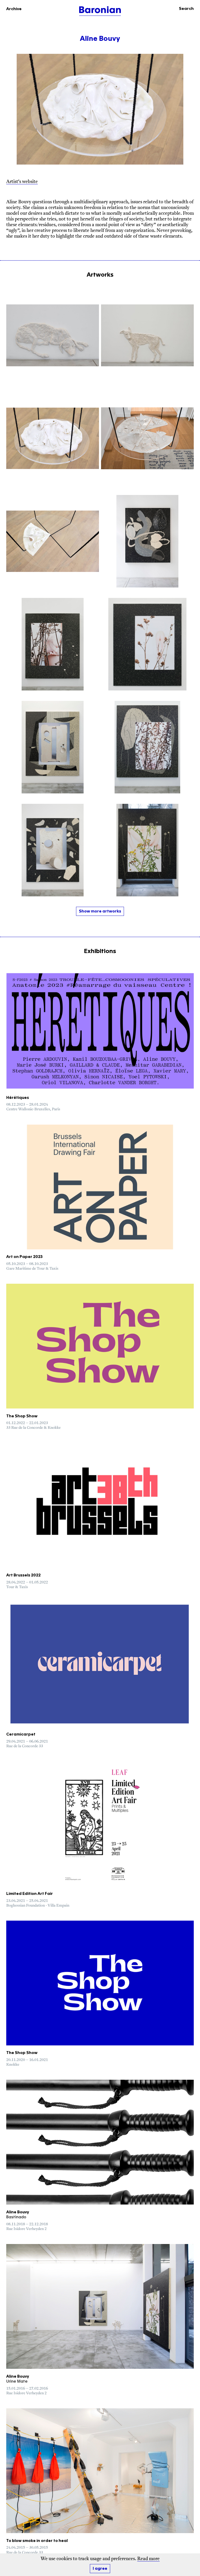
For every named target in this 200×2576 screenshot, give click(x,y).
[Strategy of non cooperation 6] (53, 335)
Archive (14, 9)
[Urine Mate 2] (147, 850)
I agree (100, 2569)
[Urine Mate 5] (147, 747)
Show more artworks (100, 911)
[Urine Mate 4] (53, 644)
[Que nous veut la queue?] (147, 541)
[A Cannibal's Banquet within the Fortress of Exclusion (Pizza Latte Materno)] (53, 541)
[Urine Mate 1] (53, 850)
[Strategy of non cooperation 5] (147, 335)
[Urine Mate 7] (147, 644)
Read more (148, 2559)
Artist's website (22, 182)
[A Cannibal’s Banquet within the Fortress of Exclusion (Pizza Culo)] (147, 438)
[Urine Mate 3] (53, 747)
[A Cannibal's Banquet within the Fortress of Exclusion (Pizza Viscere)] (53, 438)
